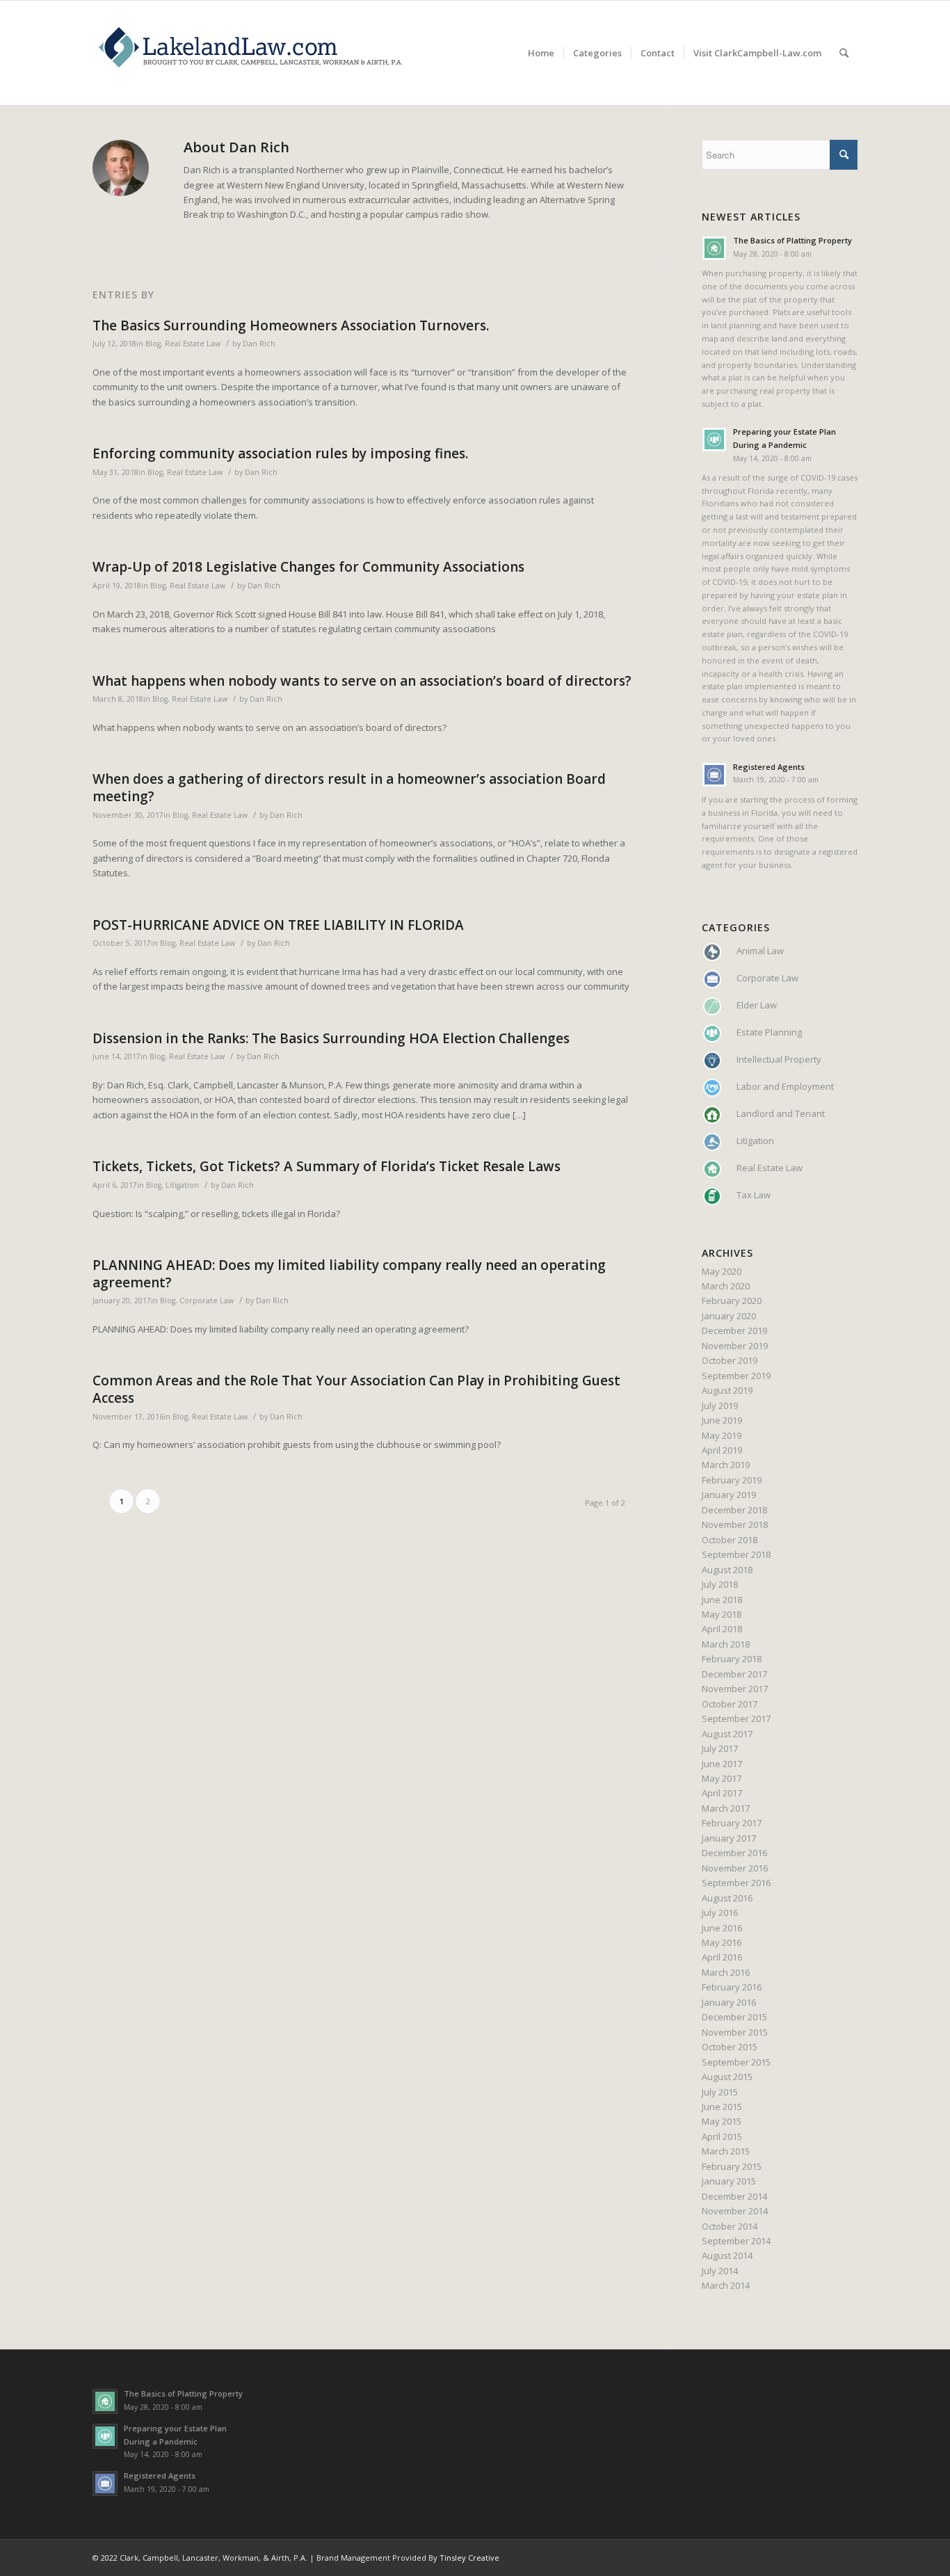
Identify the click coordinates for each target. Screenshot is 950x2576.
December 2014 (734, 2196)
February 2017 (732, 1823)
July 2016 (720, 1913)
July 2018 (720, 1584)
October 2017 (730, 1704)
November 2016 (735, 1868)
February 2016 (732, 1987)
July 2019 (720, 1406)
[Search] (844, 53)
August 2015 (727, 2077)
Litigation (182, 1185)
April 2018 (722, 1629)
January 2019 (729, 1495)
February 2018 (732, 1659)
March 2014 (726, 2285)
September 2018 (736, 1554)
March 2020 (726, 1286)
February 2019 (732, 1480)
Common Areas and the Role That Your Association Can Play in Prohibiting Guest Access (356, 1389)
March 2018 (726, 1644)
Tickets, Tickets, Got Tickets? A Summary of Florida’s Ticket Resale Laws (327, 1166)
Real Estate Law (193, 344)
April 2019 (722, 1450)
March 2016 (726, 1972)
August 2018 (727, 1570)
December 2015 (734, 2017)
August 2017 (727, 1734)
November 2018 (735, 1524)
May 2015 (722, 2121)
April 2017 (722, 1793)
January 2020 (729, 1316)
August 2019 (727, 1390)
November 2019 (735, 1346)
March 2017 (726, 1808)
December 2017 (734, 1674)
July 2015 (720, 2092)
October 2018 (730, 1540)
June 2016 (722, 1928)
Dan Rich (259, 344)
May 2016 (722, 1942)
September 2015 (736, 2062)
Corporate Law (207, 1301)
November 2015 (735, 2032)
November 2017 (735, 1689)
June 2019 (722, 1420)
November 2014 (735, 2211)
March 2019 (726, 1465)
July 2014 (720, 2271)
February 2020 (732, 1301)
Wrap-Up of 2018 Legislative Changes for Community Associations (308, 567)
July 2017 (720, 1748)
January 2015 (729, 2181)
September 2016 (736, 1883)
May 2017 (722, 1778)
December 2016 (734, 1853)
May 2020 (722, 1271)
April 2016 (722, 1957)
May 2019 (722, 1435)
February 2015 (732, 2166)
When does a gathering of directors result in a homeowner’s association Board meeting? (349, 788)
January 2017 (729, 1838)
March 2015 (726, 2151)
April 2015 (722, 2136)
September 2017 (736, 1718)
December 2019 (734, 1330)
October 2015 (730, 2047)
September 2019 (736, 1376)
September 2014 (736, 2241)
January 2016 (729, 2002)
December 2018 (734, 1510)
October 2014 (730, 2226)
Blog (153, 344)
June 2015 (722, 2107)
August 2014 (727, 2255)
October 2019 (730, 1360)
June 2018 (722, 1600)
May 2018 (722, 1614)
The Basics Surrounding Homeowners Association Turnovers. (291, 325)
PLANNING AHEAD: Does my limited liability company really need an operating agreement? (349, 1274)
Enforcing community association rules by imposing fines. (280, 453)
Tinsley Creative (469, 2558)
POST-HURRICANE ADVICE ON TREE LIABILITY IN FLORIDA (278, 925)
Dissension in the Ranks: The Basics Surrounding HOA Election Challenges (331, 1038)
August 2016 (727, 1898)
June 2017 (722, 1764)
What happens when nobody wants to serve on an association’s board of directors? (362, 681)
